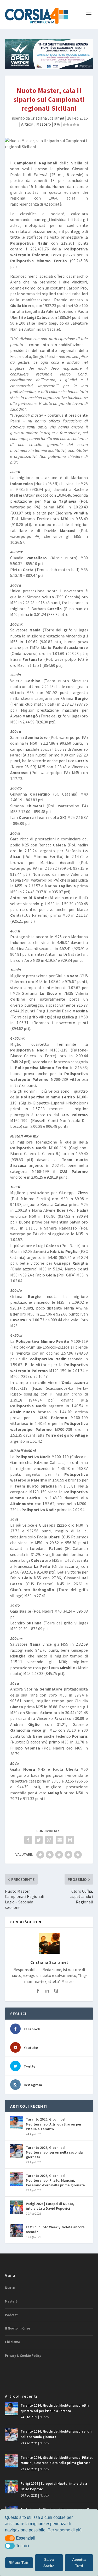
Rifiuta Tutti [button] (19, 2563)
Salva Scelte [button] (49, 2563)
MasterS (44, 124)
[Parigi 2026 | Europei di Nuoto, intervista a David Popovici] (17, 2207)
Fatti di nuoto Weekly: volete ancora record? (55, 2229)
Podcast (11, 2315)
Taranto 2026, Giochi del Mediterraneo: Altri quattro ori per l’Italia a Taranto (54, 2124)
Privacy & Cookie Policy (23, 2356)
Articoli (28, 124)
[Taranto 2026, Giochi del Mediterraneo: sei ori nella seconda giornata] (17, 2151)
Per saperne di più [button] (65, 2530)
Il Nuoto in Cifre (18, 2328)
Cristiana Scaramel (47, 118)
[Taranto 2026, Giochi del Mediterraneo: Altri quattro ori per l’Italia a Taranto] (17, 2123)
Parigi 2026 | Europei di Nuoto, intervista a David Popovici (50, 2206)
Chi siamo (13, 2342)
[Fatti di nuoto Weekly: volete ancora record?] (17, 2230)
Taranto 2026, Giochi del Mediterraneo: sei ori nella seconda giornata (54, 2152)
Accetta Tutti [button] (79, 2563)
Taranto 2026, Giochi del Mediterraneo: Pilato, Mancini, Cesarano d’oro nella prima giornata (55, 2180)
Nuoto (10, 2288)
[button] (10, 2538)
